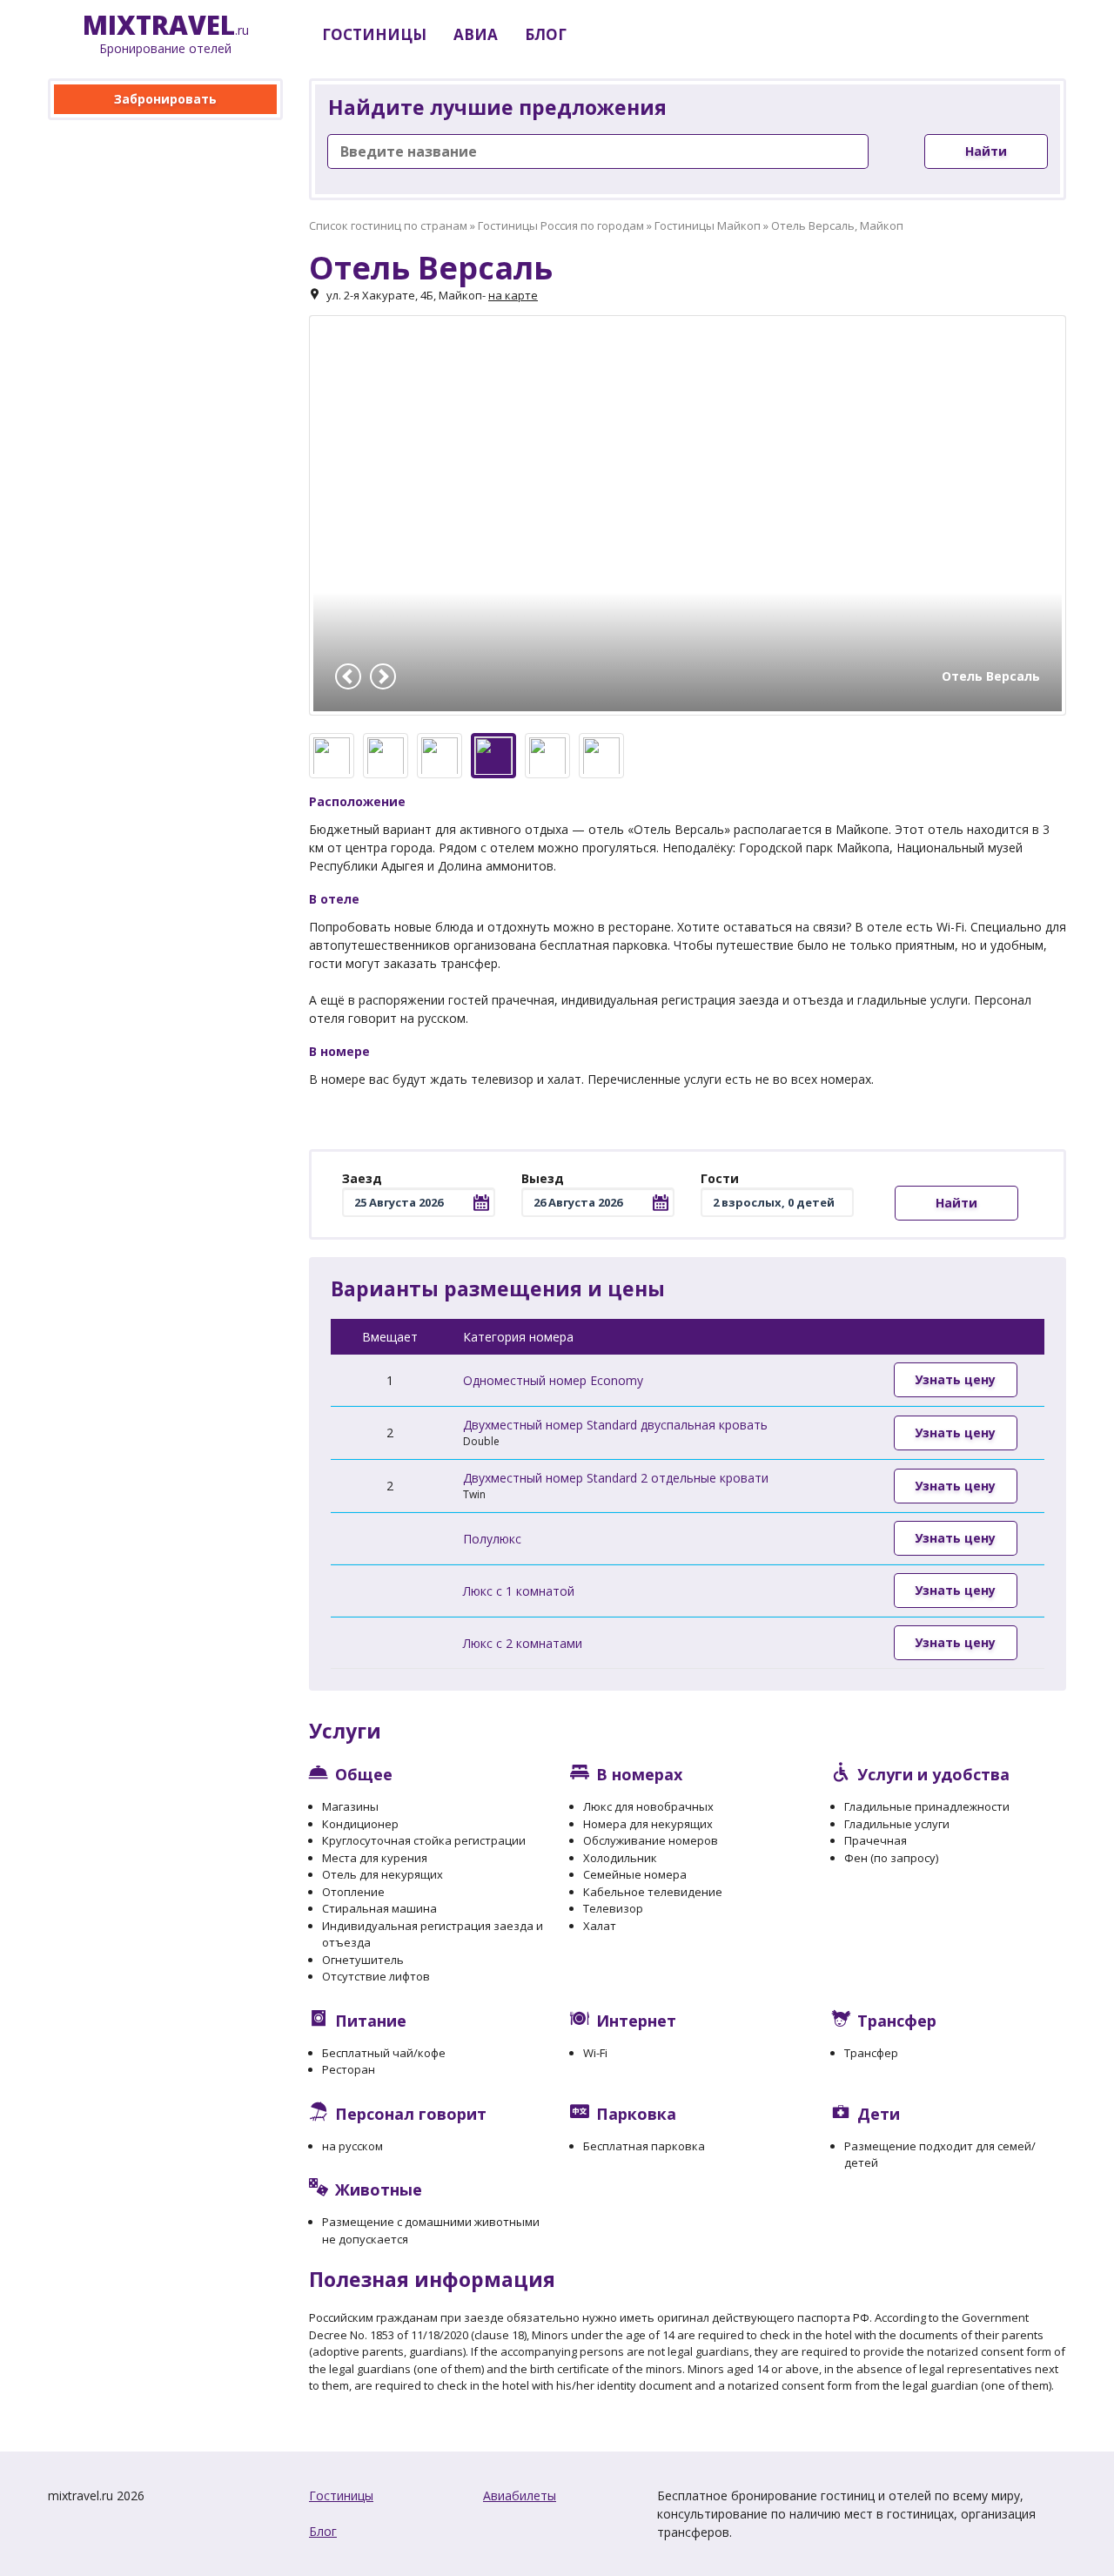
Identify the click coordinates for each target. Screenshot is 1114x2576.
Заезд (362, 1178)
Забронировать (165, 99)
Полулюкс (492, 1539)
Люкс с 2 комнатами (523, 1643)
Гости (720, 1178)
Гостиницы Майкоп (708, 225)
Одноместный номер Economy (553, 1380)
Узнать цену (955, 1379)
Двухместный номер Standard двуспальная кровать (615, 1425)
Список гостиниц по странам (388, 225)
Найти (986, 151)
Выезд (543, 1178)
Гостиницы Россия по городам (561, 225)
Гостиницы (341, 2495)
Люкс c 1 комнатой (519, 1591)
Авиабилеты (520, 2495)
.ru (166, 34)
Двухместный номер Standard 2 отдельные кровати (616, 1478)
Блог (323, 2531)
